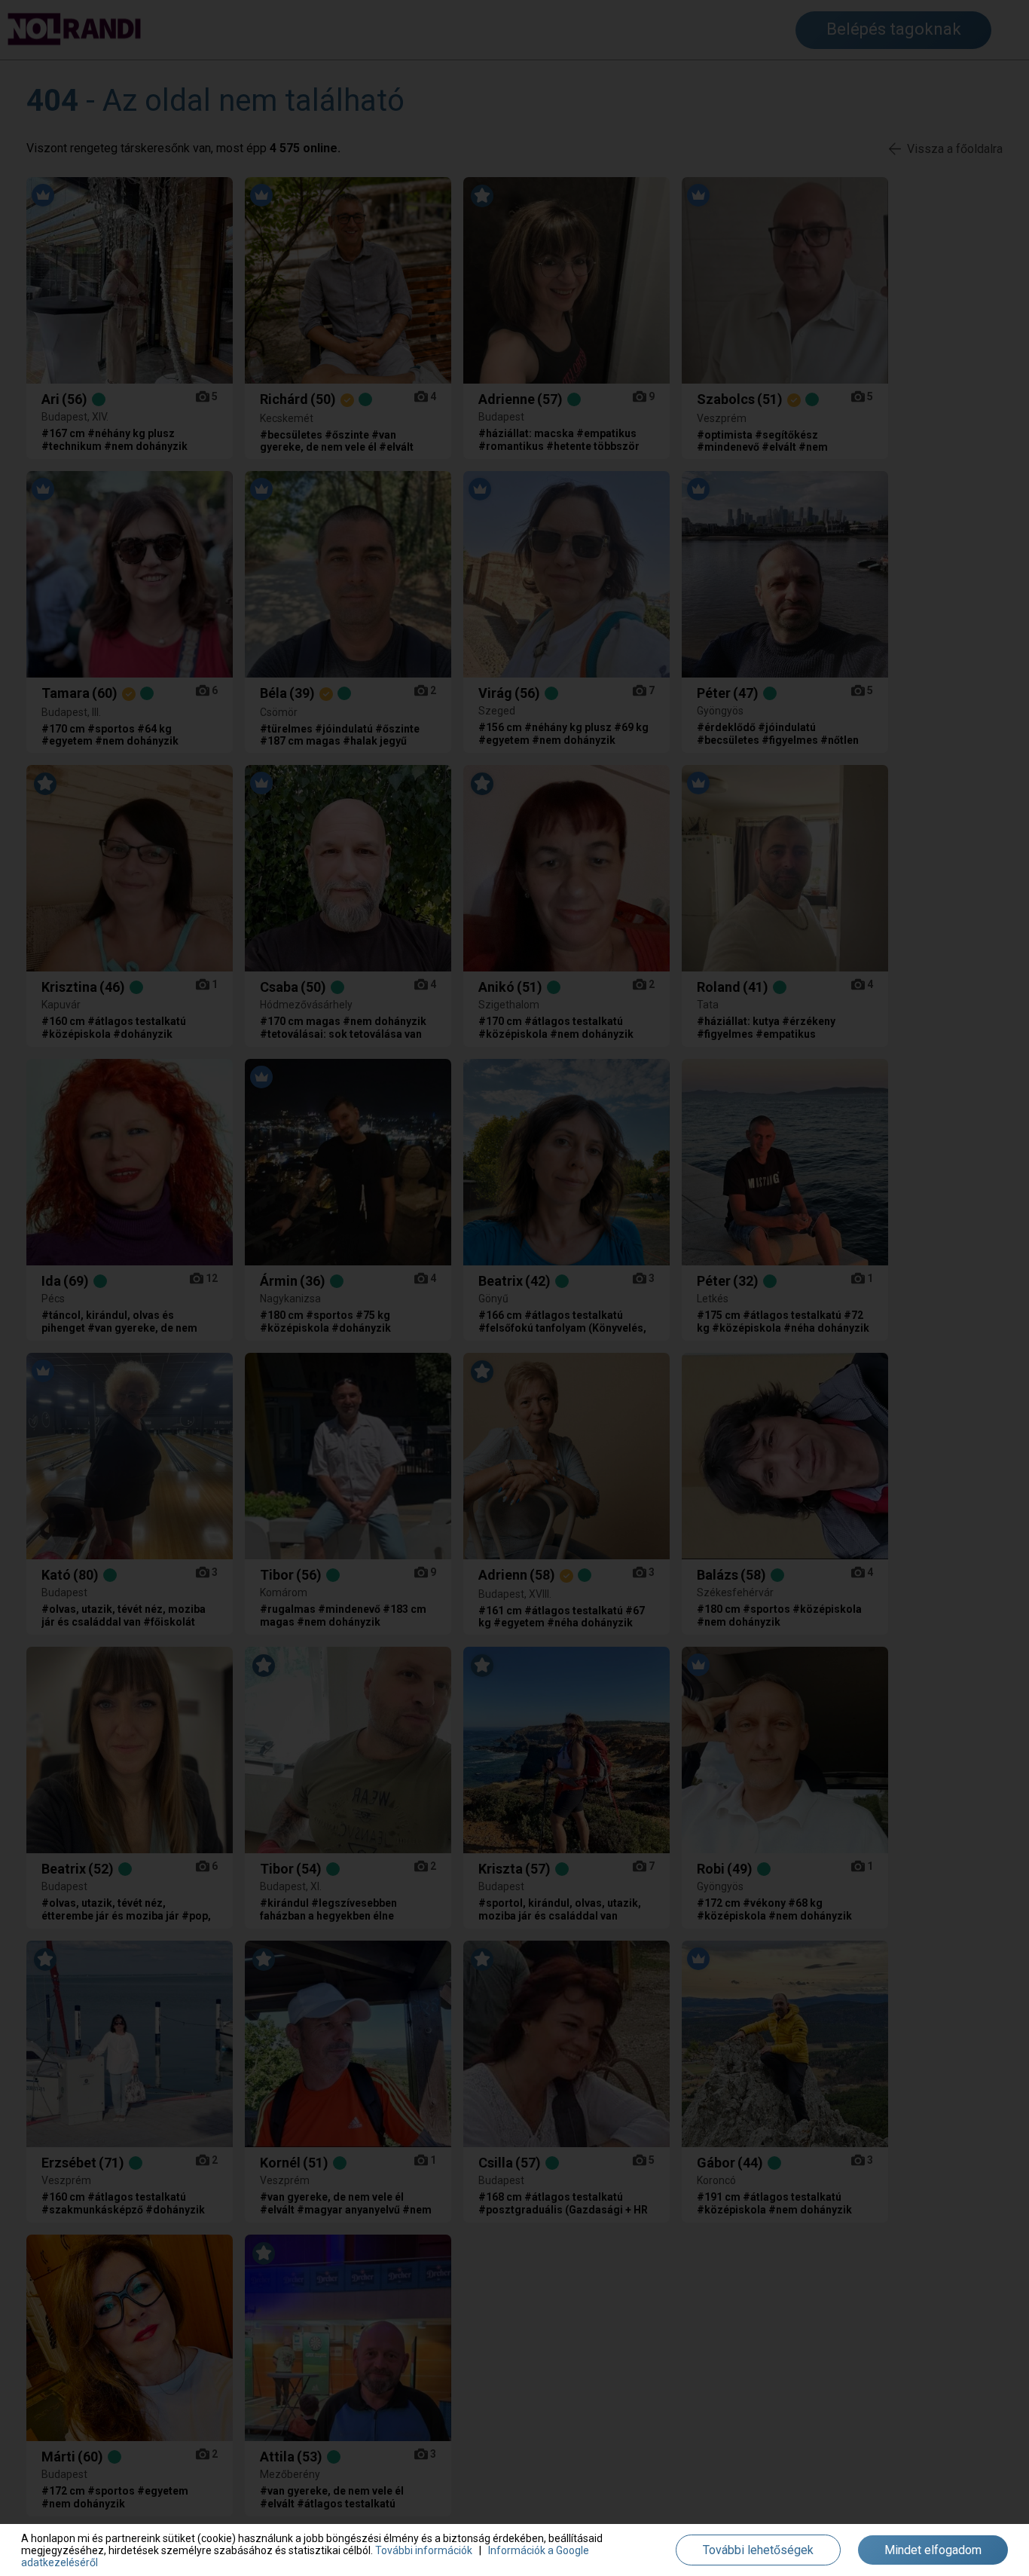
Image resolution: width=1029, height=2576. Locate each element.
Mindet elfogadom (933, 2550)
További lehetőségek (758, 2550)
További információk (424, 2550)
